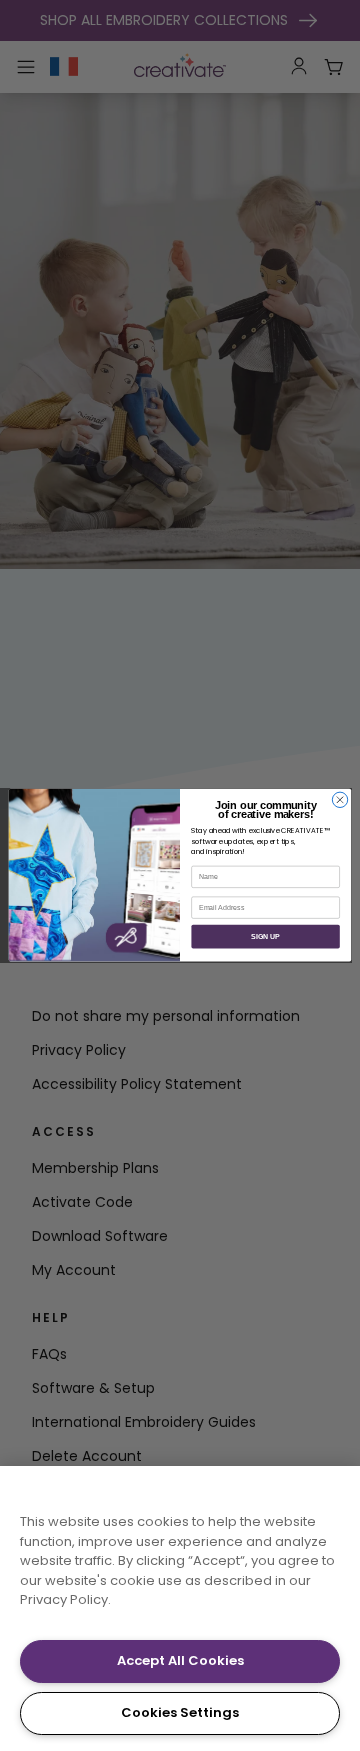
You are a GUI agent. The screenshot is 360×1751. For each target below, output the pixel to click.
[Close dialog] (339, 799)
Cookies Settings (180, 1712)
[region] (180, 1608)
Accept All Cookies (180, 1660)
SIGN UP (265, 936)
